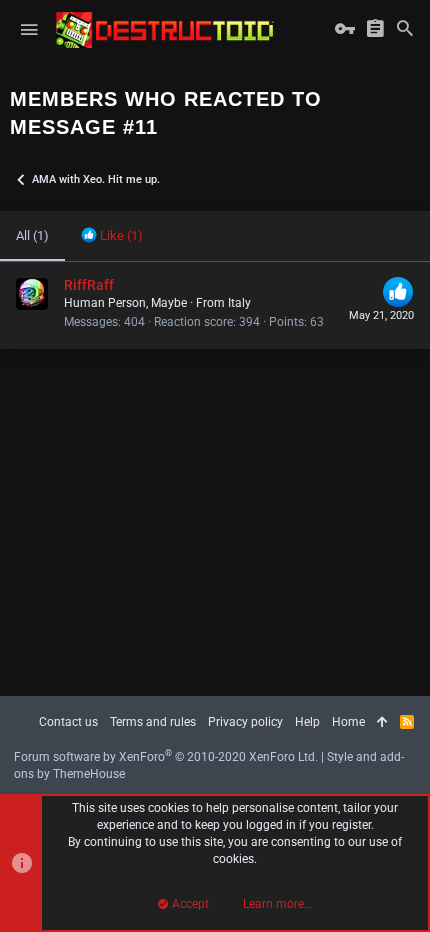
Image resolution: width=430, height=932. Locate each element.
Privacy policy (245, 722)
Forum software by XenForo (166, 757)
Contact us (68, 722)
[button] (29, 30)
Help (307, 722)
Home (348, 722)
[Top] (382, 722)
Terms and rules (153, 722)
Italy (239, 303)
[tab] (112, 236)
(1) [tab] (32, 235)
